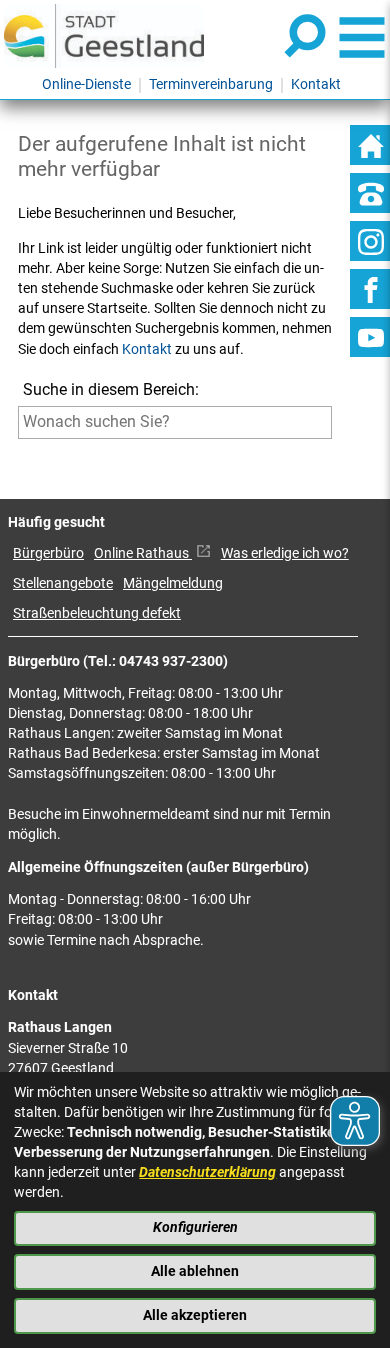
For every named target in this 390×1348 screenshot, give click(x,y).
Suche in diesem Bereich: (111, 389)
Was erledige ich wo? (285, 553)
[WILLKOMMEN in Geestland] (104, 35)
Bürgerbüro (48, 553)
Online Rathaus (143, 553)
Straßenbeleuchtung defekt (97, 613)
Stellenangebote (63, 583)
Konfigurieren (195, 1227)
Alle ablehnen (195, 1271)
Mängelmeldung (173, 583)
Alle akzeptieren (195, 1315)
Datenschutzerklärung (207, 1172)
